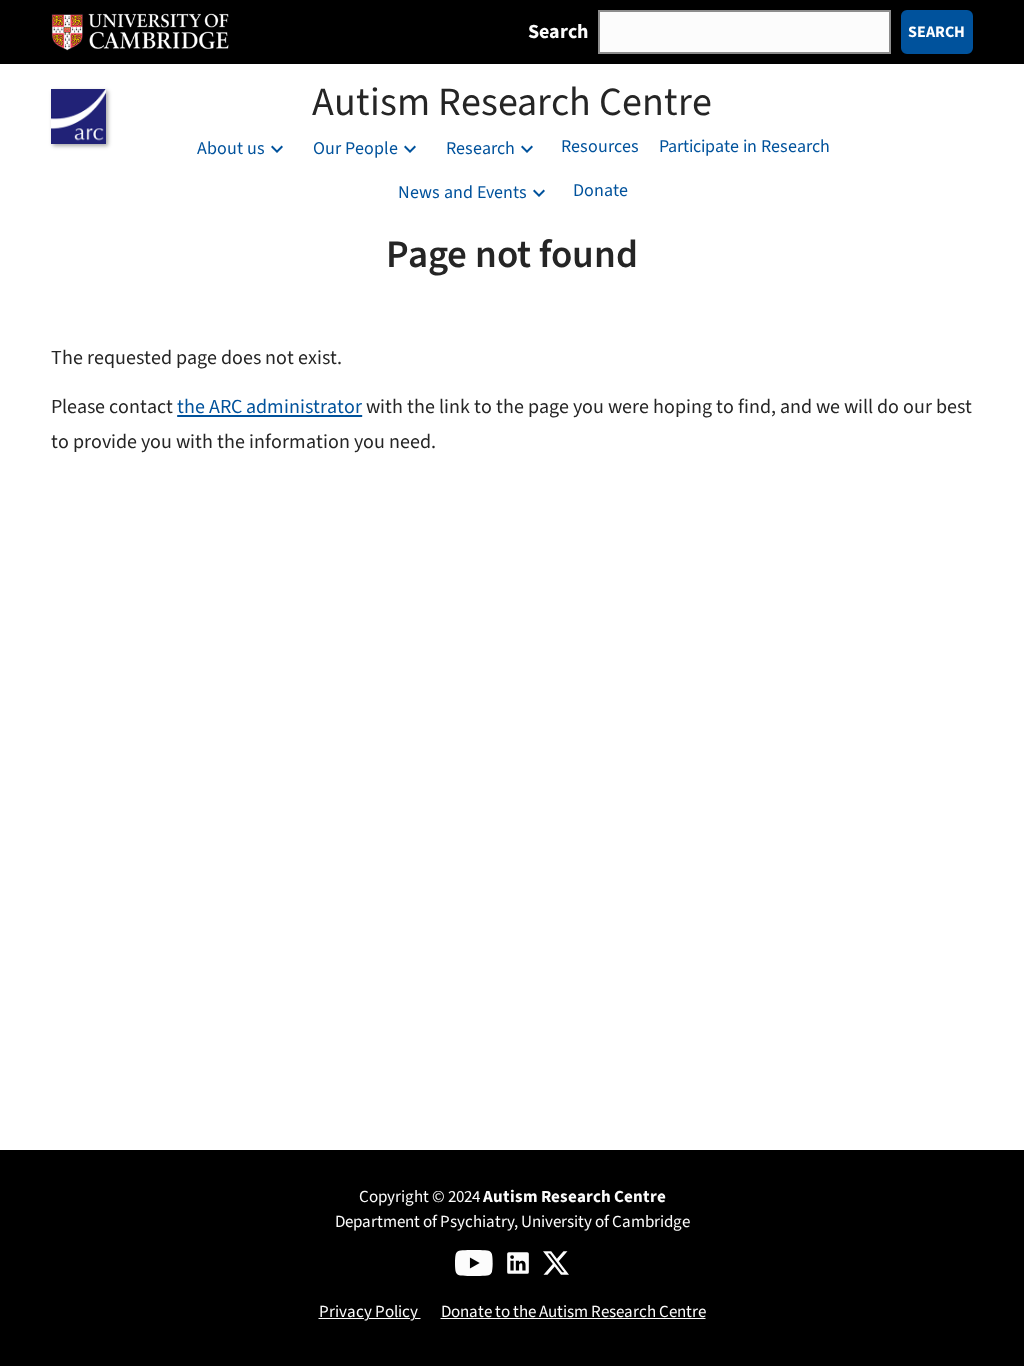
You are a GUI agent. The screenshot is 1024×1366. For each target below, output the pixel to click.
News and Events (462, 193)
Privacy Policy (370, 1312)
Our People (355, 149)
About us (231, 149)
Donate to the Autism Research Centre (573, 1312)
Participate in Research (744, 147)
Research (480, 149)
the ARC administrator (269, 407)
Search (558, 31)
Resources (600, 147)
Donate (600, 191)
